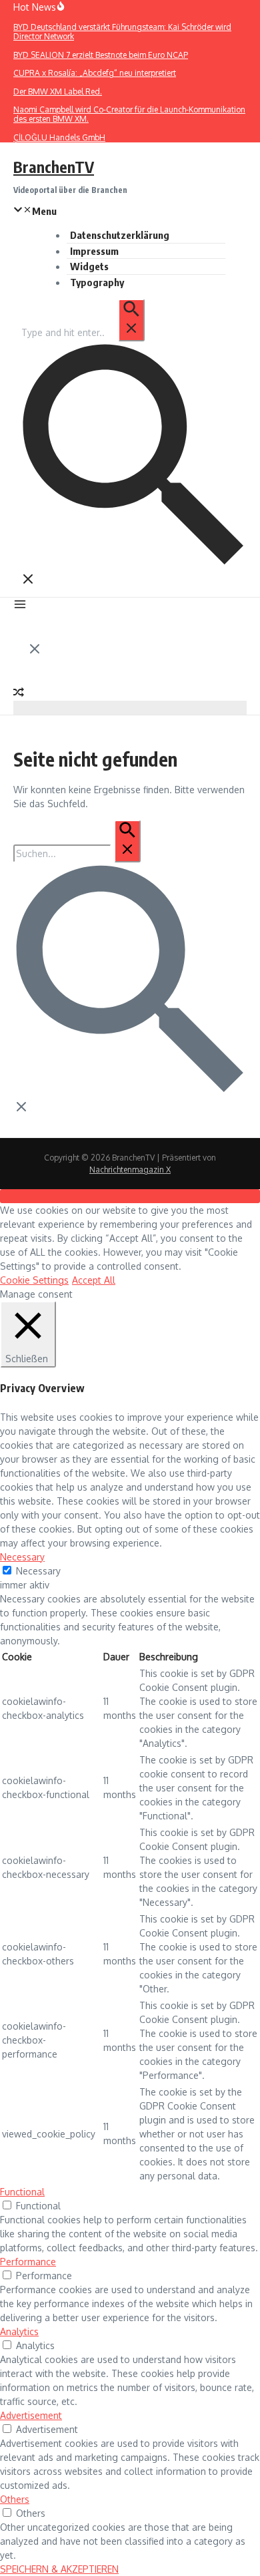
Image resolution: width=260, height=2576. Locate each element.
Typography (97, 282)
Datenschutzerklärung (120, 235)
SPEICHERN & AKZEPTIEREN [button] (59, 2569)
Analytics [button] (19, 2331)
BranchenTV (54, 167)
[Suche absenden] (131, 320)
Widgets (89, 266)
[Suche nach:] (82, 332)
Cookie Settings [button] (34, 1280)
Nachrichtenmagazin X (130, 1170)
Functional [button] (22, 2192)
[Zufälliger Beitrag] (19, 694)
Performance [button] (28, 2262)
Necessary (38, 1571)
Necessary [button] (22, 1557)
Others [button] (15, 2499)
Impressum (94, 251)
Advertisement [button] (31, 2415)
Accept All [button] (94, 1280)
